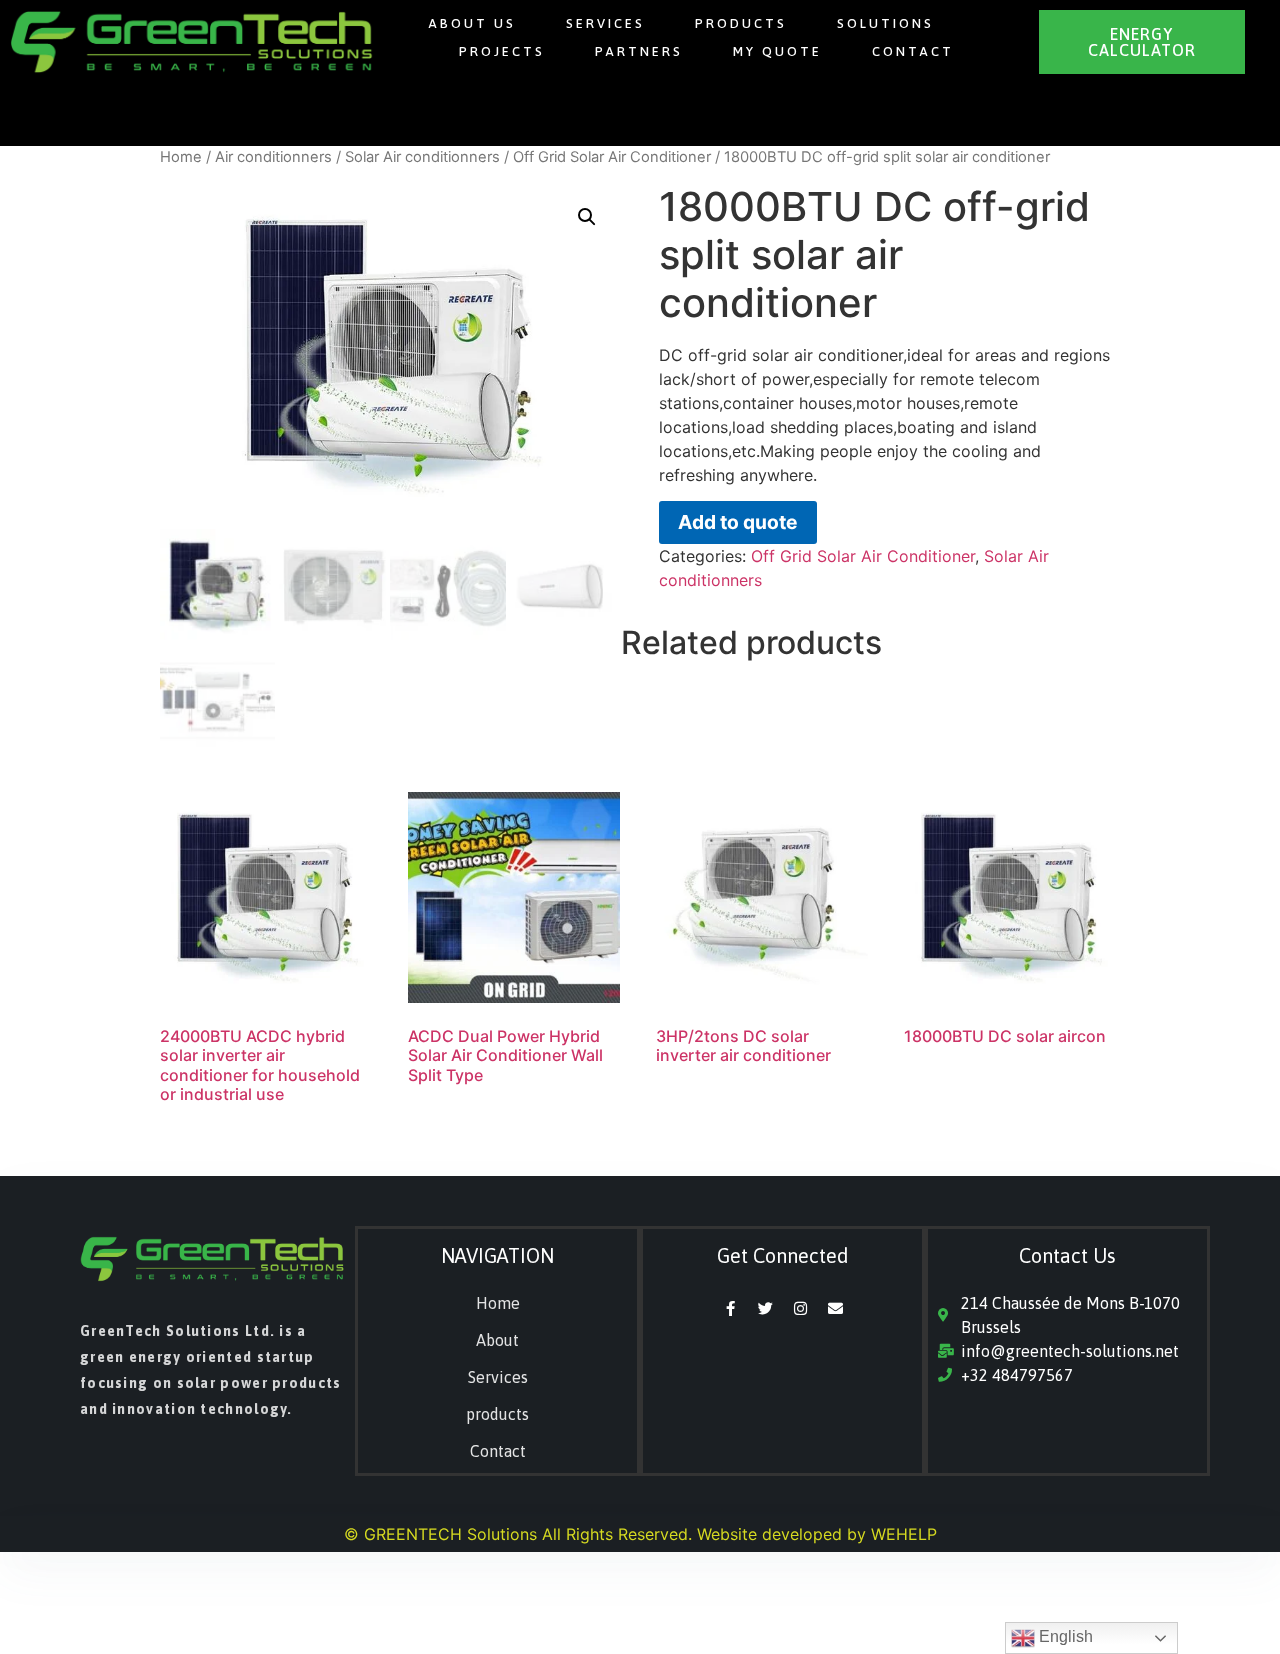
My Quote (777, 51)
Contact (913, 51)
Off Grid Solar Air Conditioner (612, 157)
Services (605, 23)
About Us (472, 23)
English (1064, 1636)
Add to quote (737, 522)
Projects (502, 51)
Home (181, 157)
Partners (639, 51)
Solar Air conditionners (422, 157)
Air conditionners (273, 157)
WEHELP (904, 1534)
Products (741, 23)
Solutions (885, 23)
